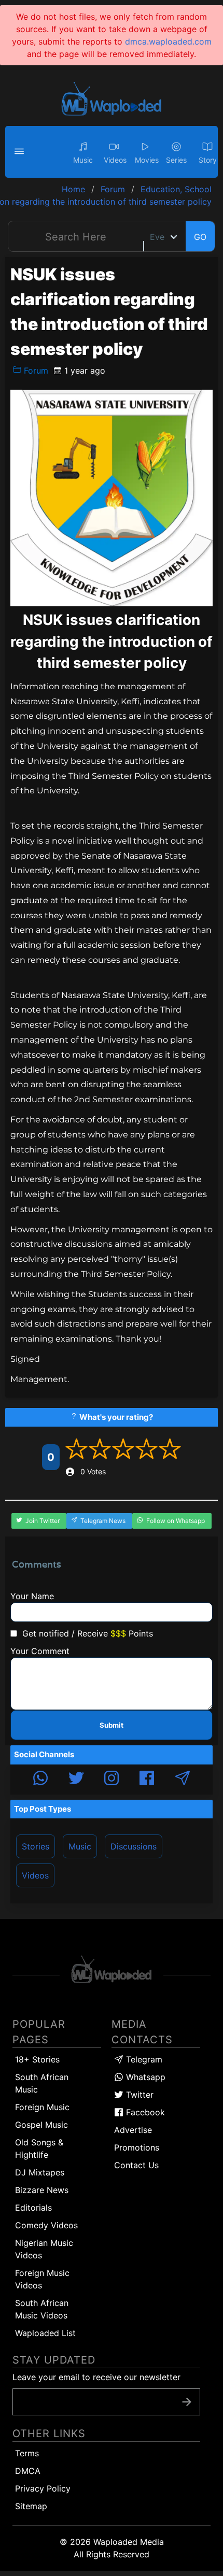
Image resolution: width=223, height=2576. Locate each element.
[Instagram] (112, 1780)
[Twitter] (76, 1780)
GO (200, 237)
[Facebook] (147, 1780)
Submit (112, 1725)
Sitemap (31, 2506)
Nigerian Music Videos (44, 2249)
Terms (27, 2453)
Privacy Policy (43, 2488)
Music (80, 1846)
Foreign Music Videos (42, 2279)
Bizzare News (42, 2190)
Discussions (134, 1846)
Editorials (33, 2208)
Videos (35, 1875)
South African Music (42, 2083)
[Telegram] (183, 1780)
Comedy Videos (46, 2225)
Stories (36, 1846)
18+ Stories (37, 2059)
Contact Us (136, 2165)
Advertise (133, 2130)
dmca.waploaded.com (168, 41)
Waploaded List (45, 2333)
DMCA (28, 2471)
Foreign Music (42, 2107)
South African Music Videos (42, 2309)
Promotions (137, 2147)
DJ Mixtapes (40, 2172)
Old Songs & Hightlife (39, 2148)
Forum (35, 371)
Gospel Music (41, 2125)
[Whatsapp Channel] (40, 1780)
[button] (21, 152)
